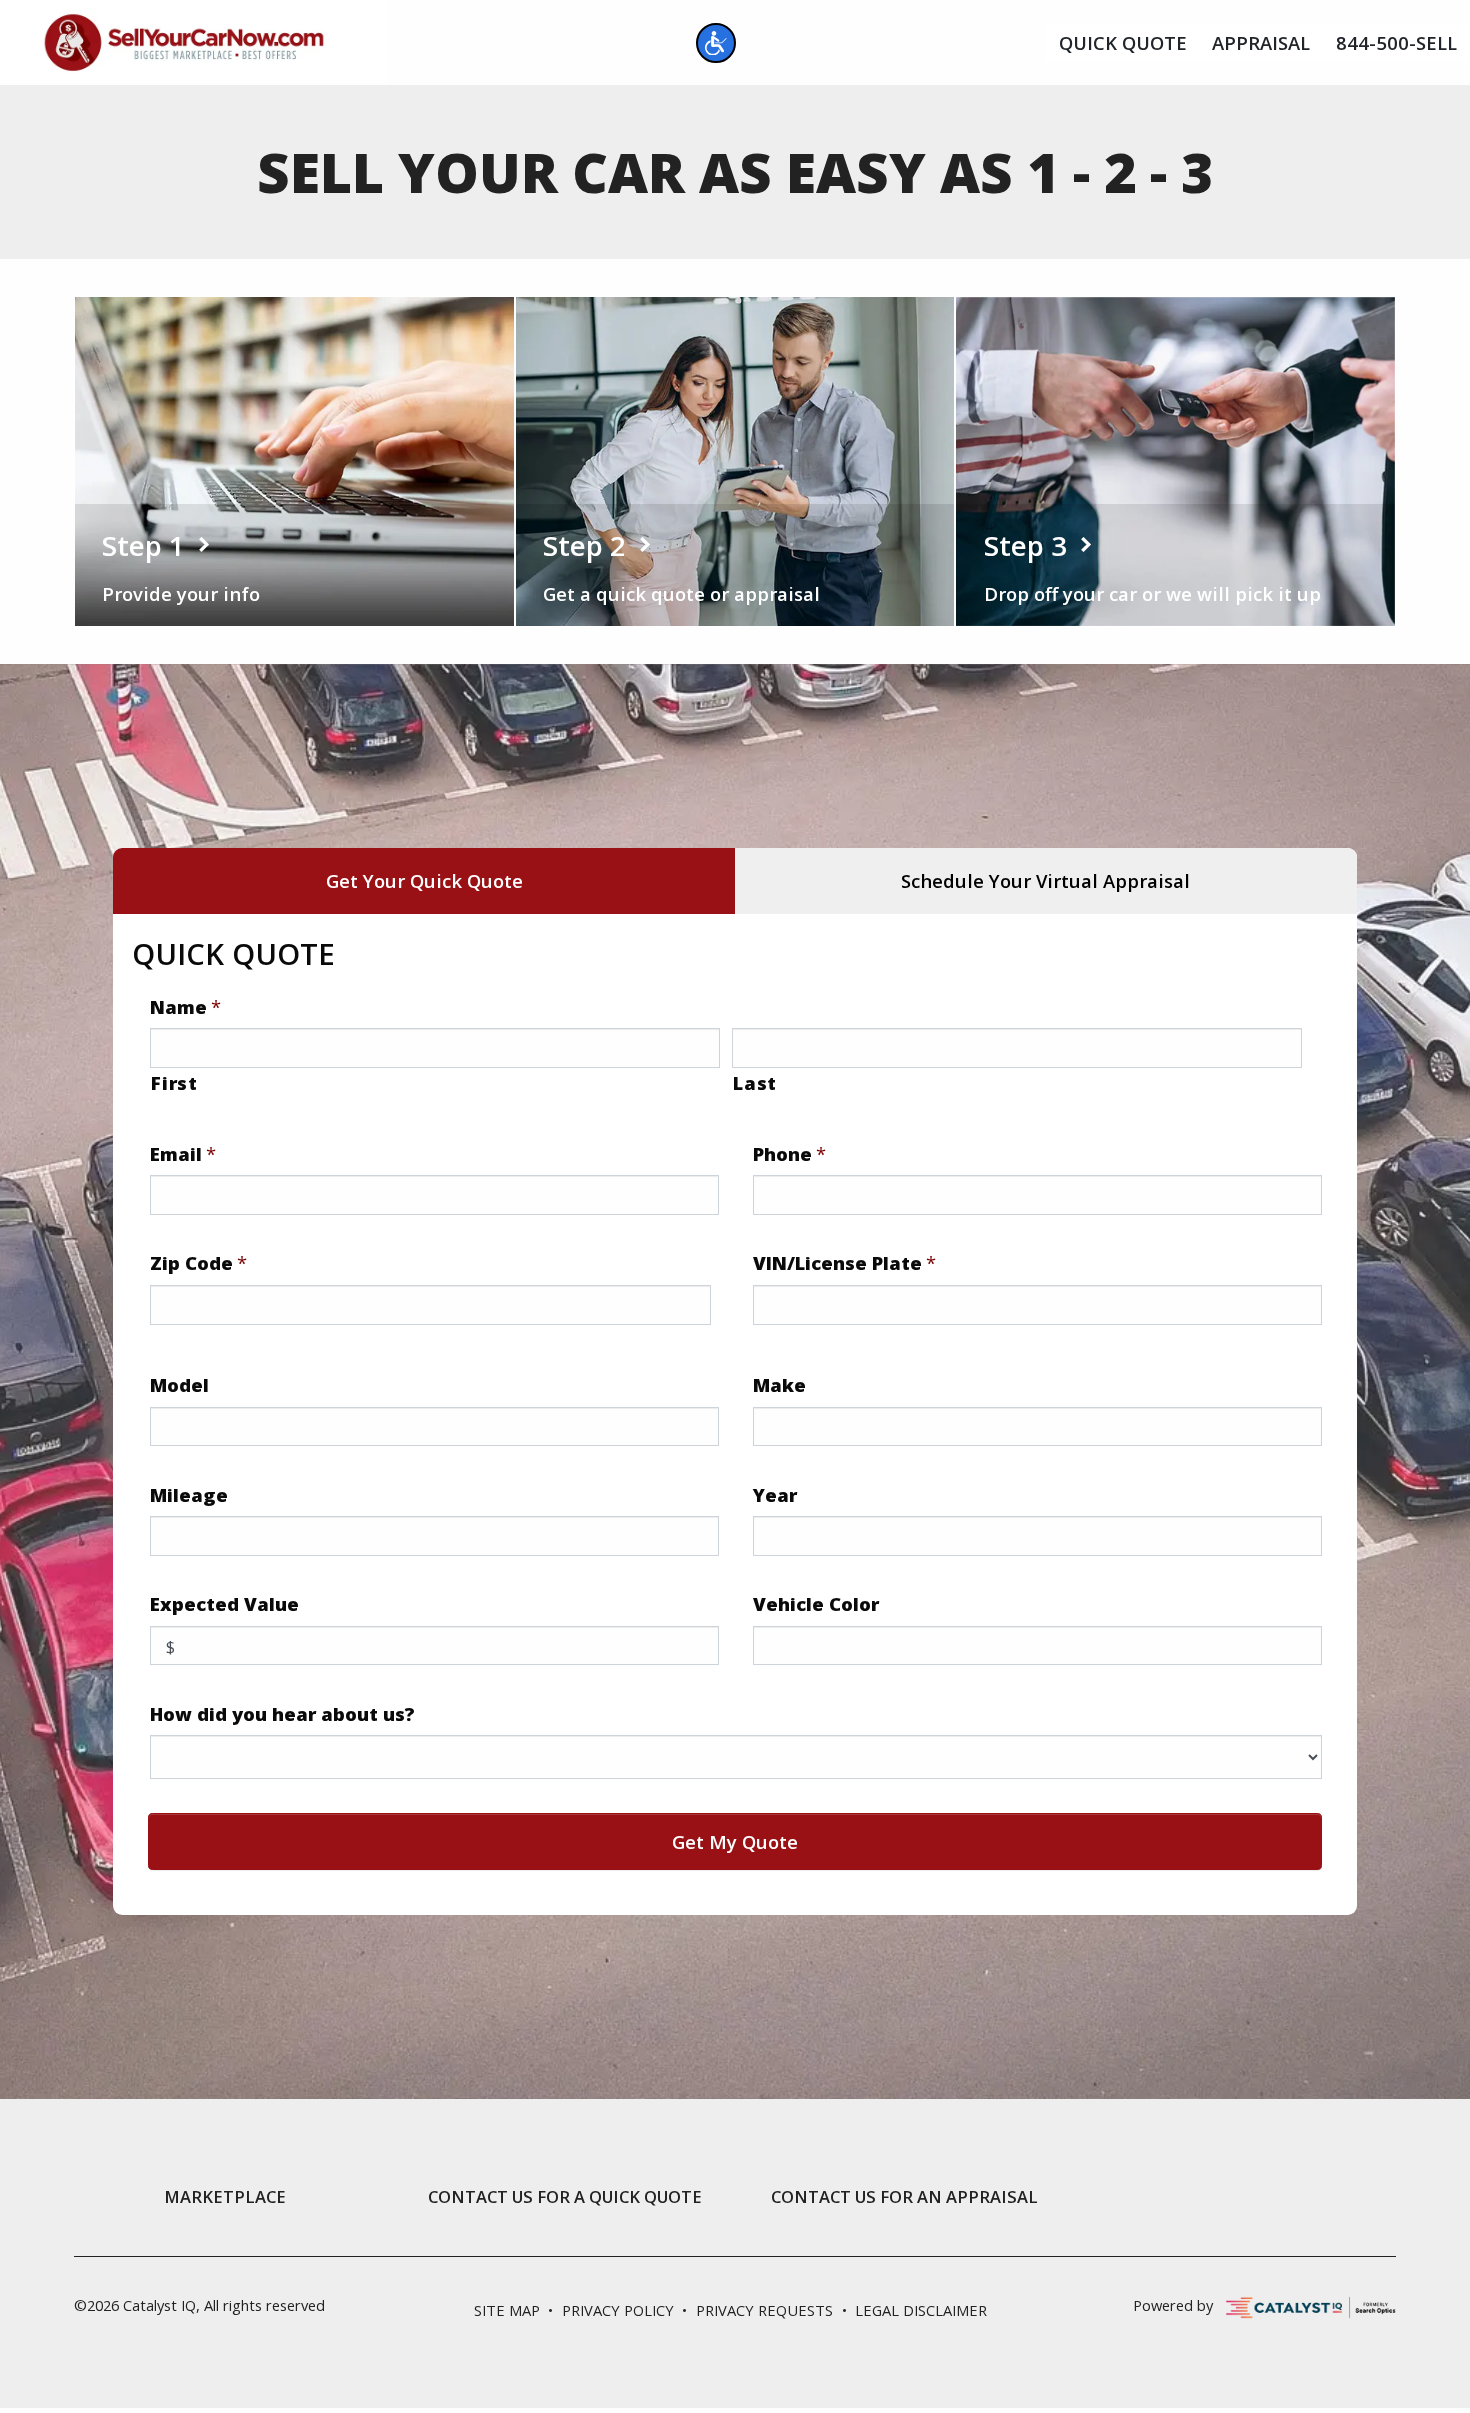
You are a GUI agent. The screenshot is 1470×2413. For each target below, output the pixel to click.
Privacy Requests (764, 2310)
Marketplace (225, 2197)
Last (755, 1082)
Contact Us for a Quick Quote (565, 2197)
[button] (716, 43)
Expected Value (224, 1604)
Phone (789, 1154)
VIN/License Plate (844, 1263)
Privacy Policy (618, 2310)
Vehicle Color (816, 1604)
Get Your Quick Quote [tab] (424, 880)
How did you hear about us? (282, 1714)
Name (185, 1007)
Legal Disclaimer (921, 2310)
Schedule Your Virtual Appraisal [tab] (1045, 880)
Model (179, 1385)
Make (779, 1385)
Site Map (507, 2310)
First (174, 1082)
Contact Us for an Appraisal (904, 2197)
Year (775, 1495)
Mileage (189, 1495)
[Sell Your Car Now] (184, 39)
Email (183, 1154)
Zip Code (198, 1263)
